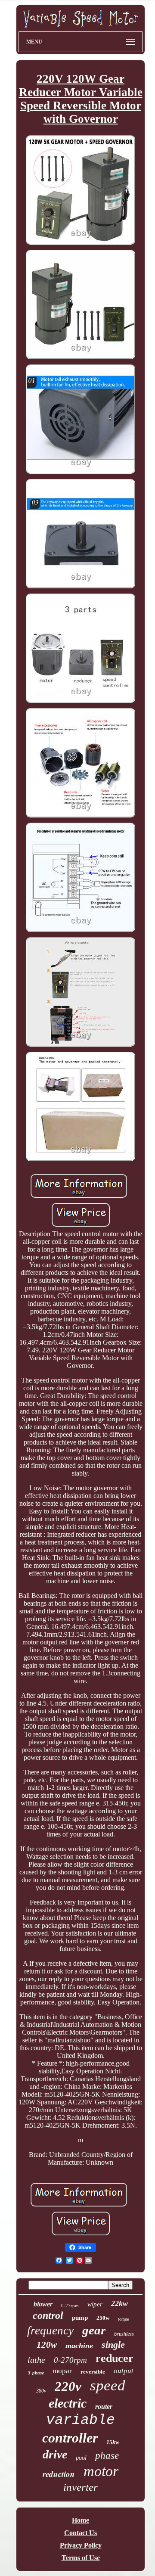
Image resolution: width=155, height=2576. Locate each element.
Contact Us (81, 2533)
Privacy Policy (81, 2545)
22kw (119, 2303)
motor (101, 2471)
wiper (95, 2304)
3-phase (36, 2373)
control (48, 2315)
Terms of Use (81, 2558)
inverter (81, 2487)
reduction (59, 2474)
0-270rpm (70, 2360)
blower (43, 2304)
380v (41, 2391)
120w (47, 2345)
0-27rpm (70, 2306)
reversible (93, 2372)
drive (55, 2454)
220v (68, 2386)
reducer (115, 2358)
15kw (113, 2442)
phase (107, 2456)
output (124, 2371)
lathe (36, 2360)
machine (79, 2346)
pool (81, 2458)
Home (81, 2520)
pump (80, 2318)
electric (68, 2403)
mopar (62, 2371)
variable (81, 2420)
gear (94, 2330)
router (104, 2407)
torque (123, 2319)
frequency (50, 2331)
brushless (124, 2334)
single (113, 2345)
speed (108, 2385)
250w (103, 2318)
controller (70, 2438)
